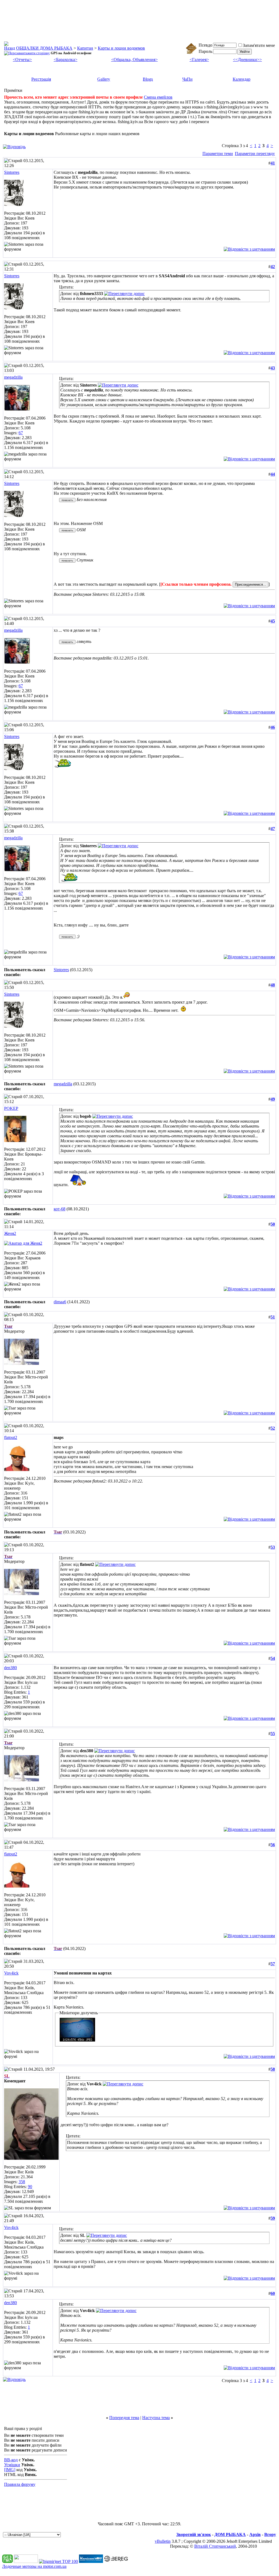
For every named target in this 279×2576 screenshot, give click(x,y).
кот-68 (60, 1209)
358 (22, 2182)
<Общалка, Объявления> (134, 60)
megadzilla (13, 377)
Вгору (270, 2534)
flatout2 (11, 1437)
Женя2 (10, 1233)
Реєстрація (41, 79)
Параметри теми (218, 154)
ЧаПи (187, 79)
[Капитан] (91, 2561)
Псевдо (205, 45)
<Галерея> (199, 60)
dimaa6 (60, 1302)
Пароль (205, 51)
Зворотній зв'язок (194, 2534)
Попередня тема (124, 2418)
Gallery (104, 79)
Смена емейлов (158, 97)
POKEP (11, 1108)
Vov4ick (11, 1973)
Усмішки (12, 2465)
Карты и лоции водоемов (121, 48)
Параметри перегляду (255, 154)
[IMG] (10, 2470)
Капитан (85, 48)
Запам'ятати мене (259, 45)
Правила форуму (20, 2484)
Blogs (148, 79)
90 (30, 2187)
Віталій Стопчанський (215, 2546)
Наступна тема (156, 2418)
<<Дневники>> (247, 60)
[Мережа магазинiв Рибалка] (116, 2561)
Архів (255, 2534)
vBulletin (163, 2541)
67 (21, 433)
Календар (242, 79)
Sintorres (12, 172)
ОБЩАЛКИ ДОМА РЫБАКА (44, 48)
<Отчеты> (22, 60)
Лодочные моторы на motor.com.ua (34, 2566)
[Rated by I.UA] (26, 2561)
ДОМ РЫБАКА (230, 2534)
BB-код (11, 2460)
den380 (10, 1668)
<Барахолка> (66, 60)
